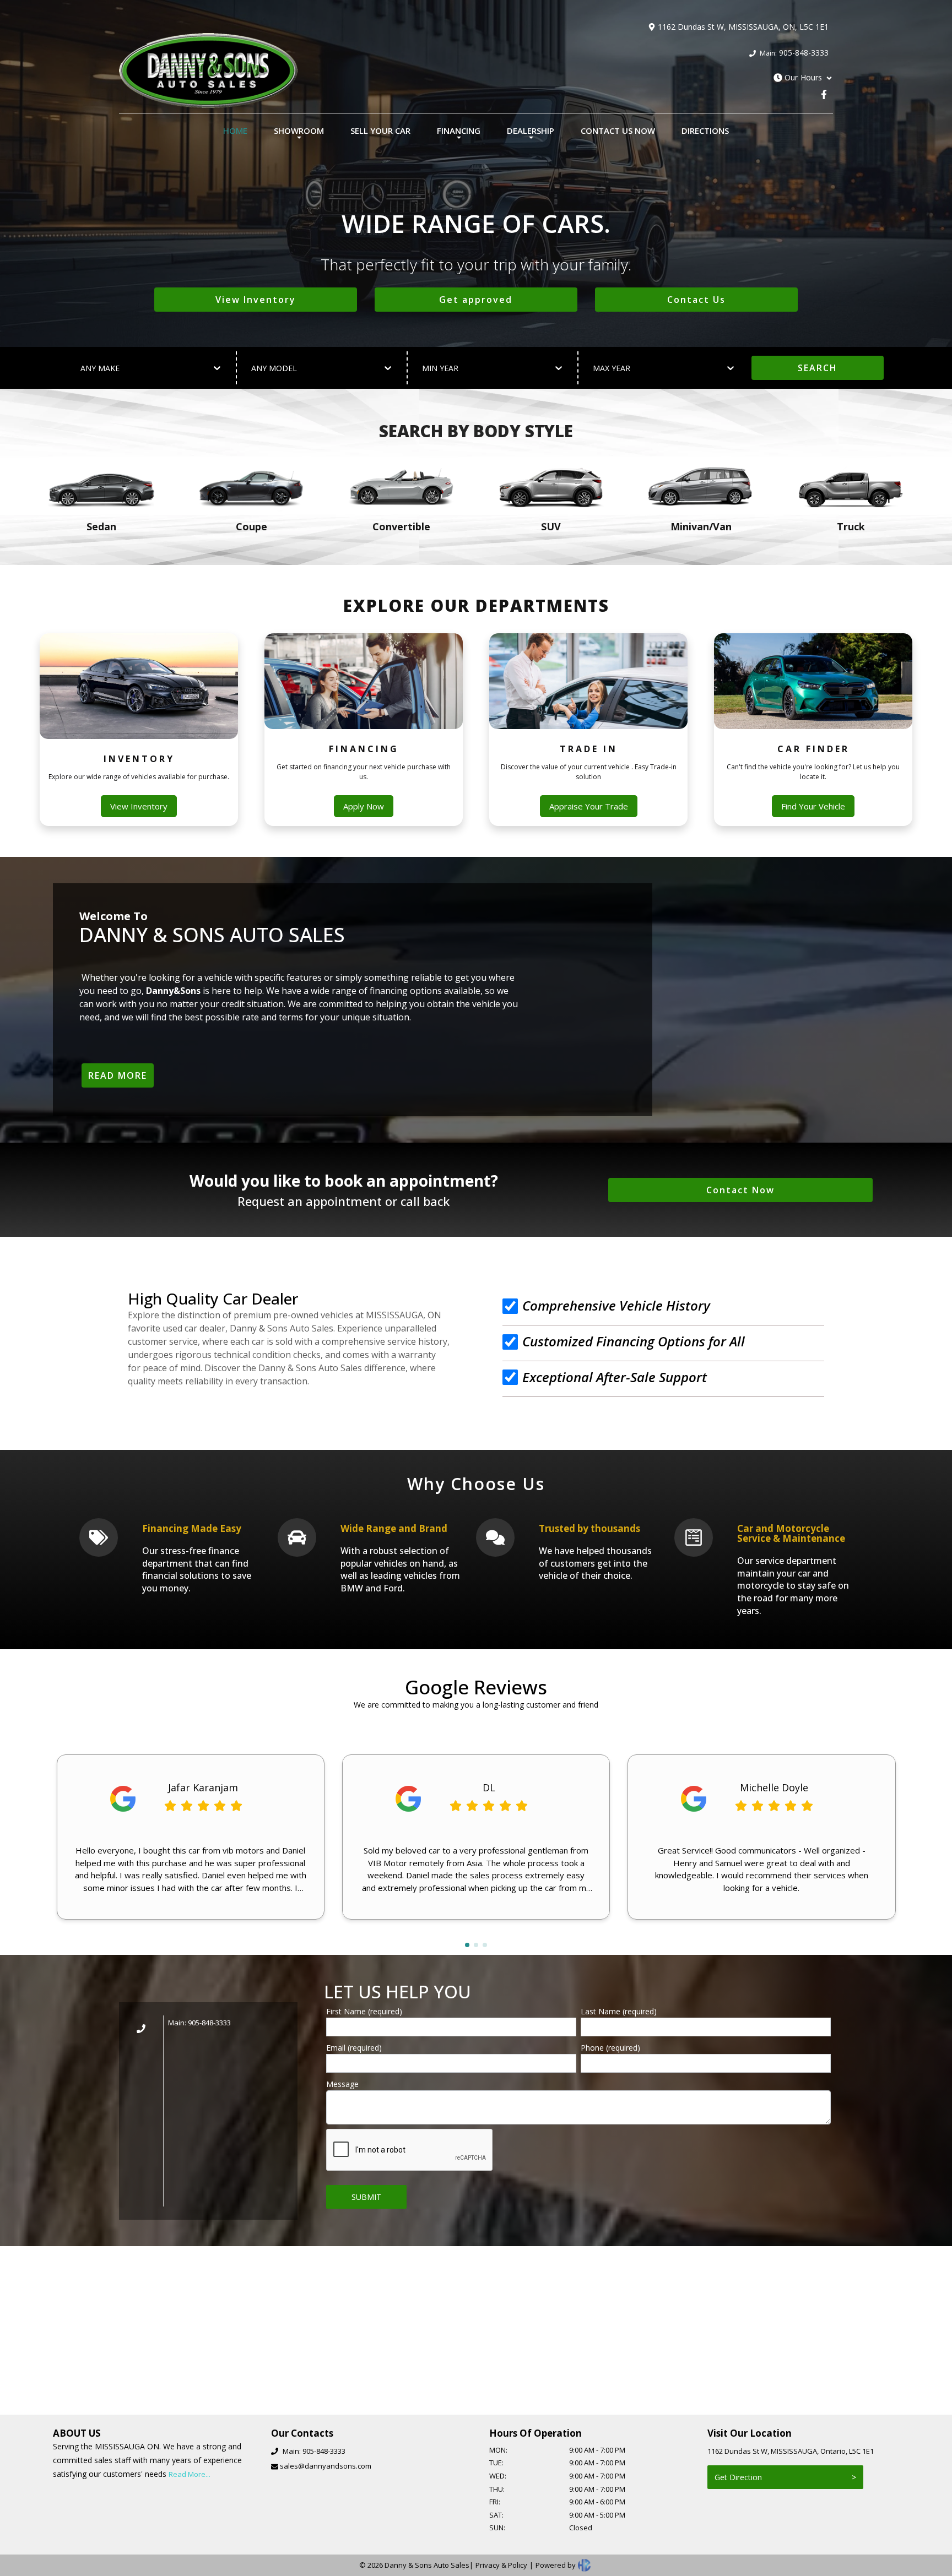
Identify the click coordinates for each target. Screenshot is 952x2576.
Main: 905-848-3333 (199, 2023)
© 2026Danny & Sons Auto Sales (414, 2565)
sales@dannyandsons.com (326, 2466)
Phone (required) (610, 2048)
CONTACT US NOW (618, 131)
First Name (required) (364, 2011)
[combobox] (82, 368)
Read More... (190, 2474)
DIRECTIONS (705, 131)
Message (342, 2084)
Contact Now (740, 1190)
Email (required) (354, 2048)
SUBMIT (366, 2197)
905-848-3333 (793, 53)
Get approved (476, 300)
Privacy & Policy (501, 2565)
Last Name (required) (619, 2011)
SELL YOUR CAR (380, 131)
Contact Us (696, 300)
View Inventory (256, 300)
